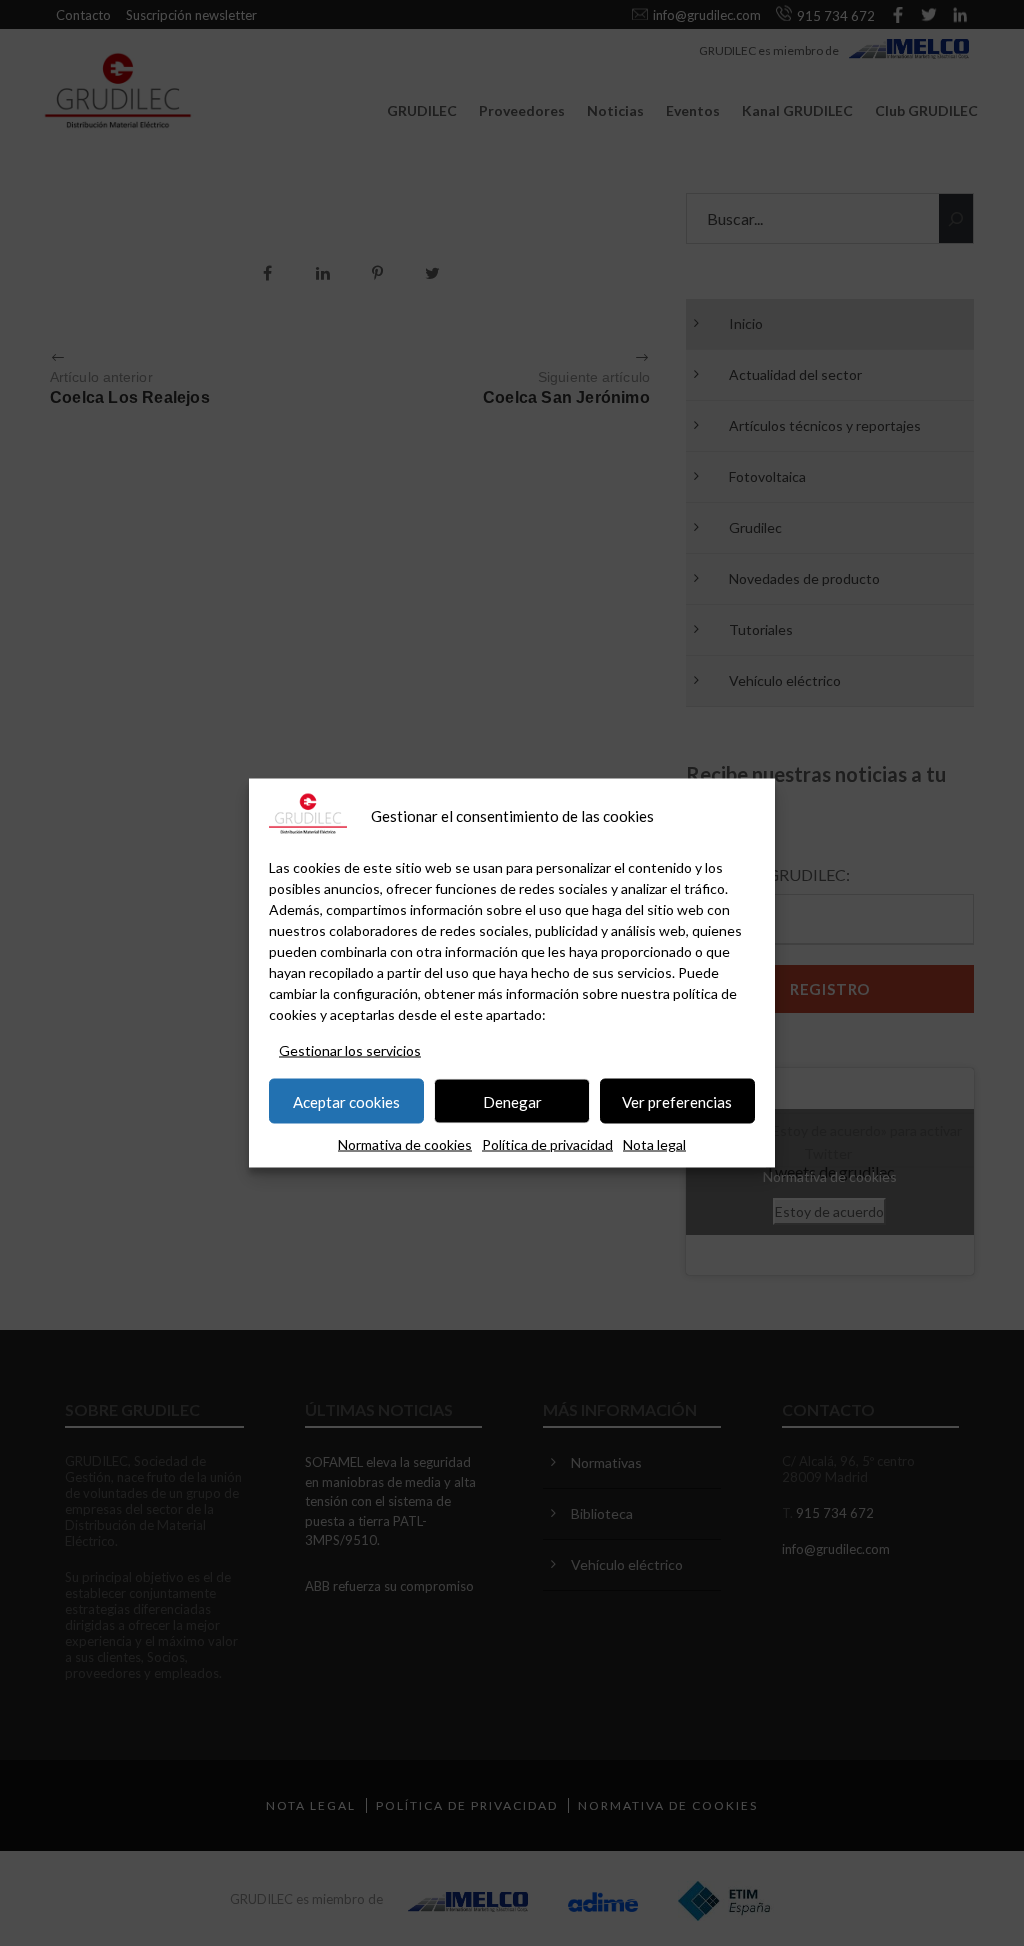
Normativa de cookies (405, 1144)
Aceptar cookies (346, 1101)
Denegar (512, 1101)
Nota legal (654, 1144)
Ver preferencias (677, 1101)
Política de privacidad (547, 1144)
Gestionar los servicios (350, 1050)
